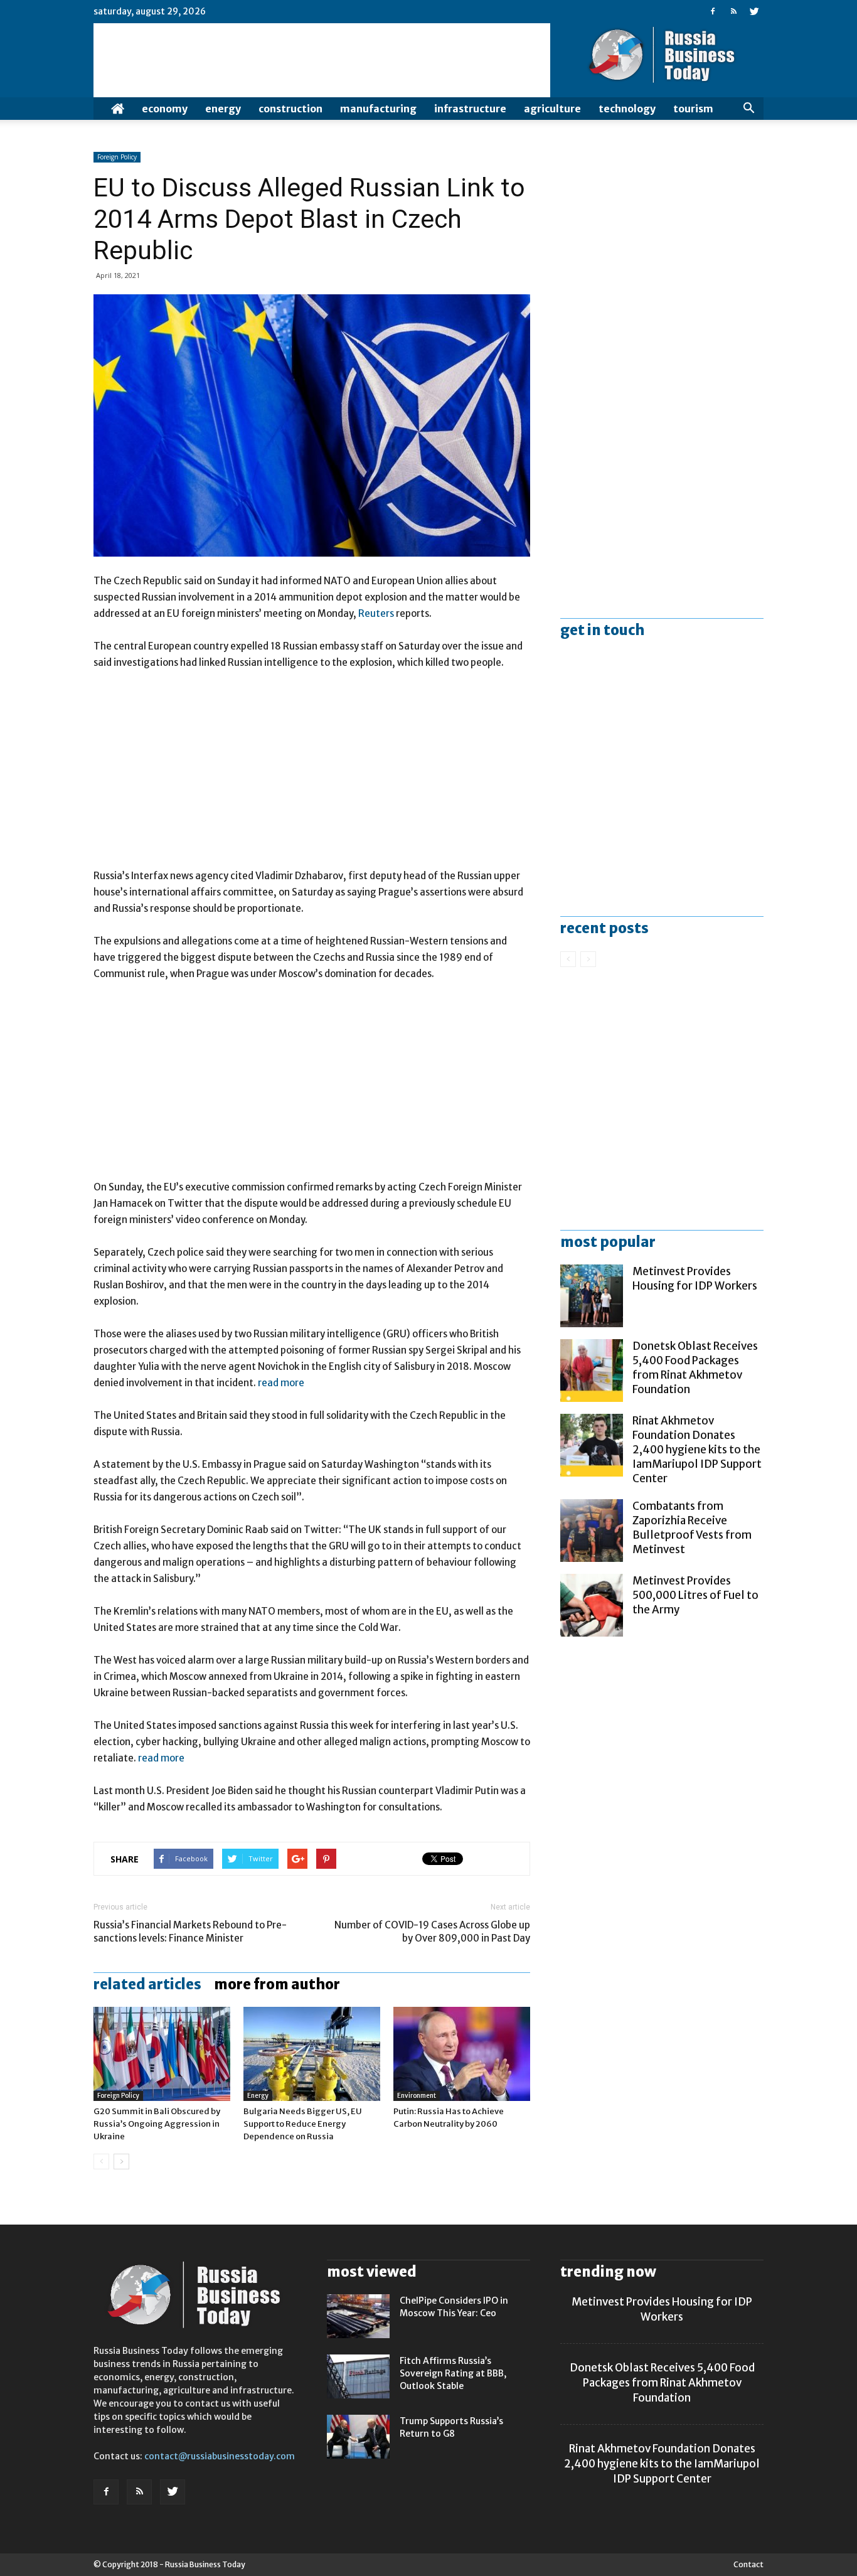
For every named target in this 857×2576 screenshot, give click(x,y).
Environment (417, 2096)
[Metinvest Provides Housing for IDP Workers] (592, 1296)
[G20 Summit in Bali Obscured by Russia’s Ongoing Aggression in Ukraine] (162, 2054)
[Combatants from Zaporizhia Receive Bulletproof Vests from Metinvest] (592, 1531)
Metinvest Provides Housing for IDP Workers (695, 1279)
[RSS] (733, 11)
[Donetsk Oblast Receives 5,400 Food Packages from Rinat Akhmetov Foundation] (592, 1371)
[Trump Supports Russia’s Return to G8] (358, 2437)
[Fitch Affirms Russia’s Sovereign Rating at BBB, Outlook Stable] (358, 2376)
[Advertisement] (312, 775)
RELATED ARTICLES (147, 1984)
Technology (627, 109)
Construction (290, 109)
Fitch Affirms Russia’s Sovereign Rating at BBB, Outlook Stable (453, 2373)
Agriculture (552, 109)
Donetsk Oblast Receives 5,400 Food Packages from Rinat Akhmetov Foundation (695, 1368)
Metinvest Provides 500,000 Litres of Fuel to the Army (695, 1595)
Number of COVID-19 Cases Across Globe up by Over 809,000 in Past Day (432, 1932)
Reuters (376, 613)
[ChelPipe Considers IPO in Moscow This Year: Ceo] (358, 2316)
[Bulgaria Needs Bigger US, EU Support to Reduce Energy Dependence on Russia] (312, 2054)
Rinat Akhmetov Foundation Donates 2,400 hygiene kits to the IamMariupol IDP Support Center (697, 1450)
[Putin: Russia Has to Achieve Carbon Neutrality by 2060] (462, 2054)
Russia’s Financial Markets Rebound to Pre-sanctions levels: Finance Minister (190, 1932)
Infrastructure (470, 109)
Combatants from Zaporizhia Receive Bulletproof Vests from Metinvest (692, 1528)
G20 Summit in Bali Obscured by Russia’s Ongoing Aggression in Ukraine (157, 2124)
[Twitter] (754, 11)
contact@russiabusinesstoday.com (220, 2456)
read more (281, 1383)
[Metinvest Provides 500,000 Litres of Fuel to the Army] (592, 1605)
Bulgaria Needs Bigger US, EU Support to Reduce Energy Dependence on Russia (303, 2124)
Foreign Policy (117, 157)
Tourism (693, 109)
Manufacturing (378, 109)
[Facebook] (713, 11)
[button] (748, 109)
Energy (223, 109)
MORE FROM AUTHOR (277, 1984)
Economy (165, 109)
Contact (748, 2564)
